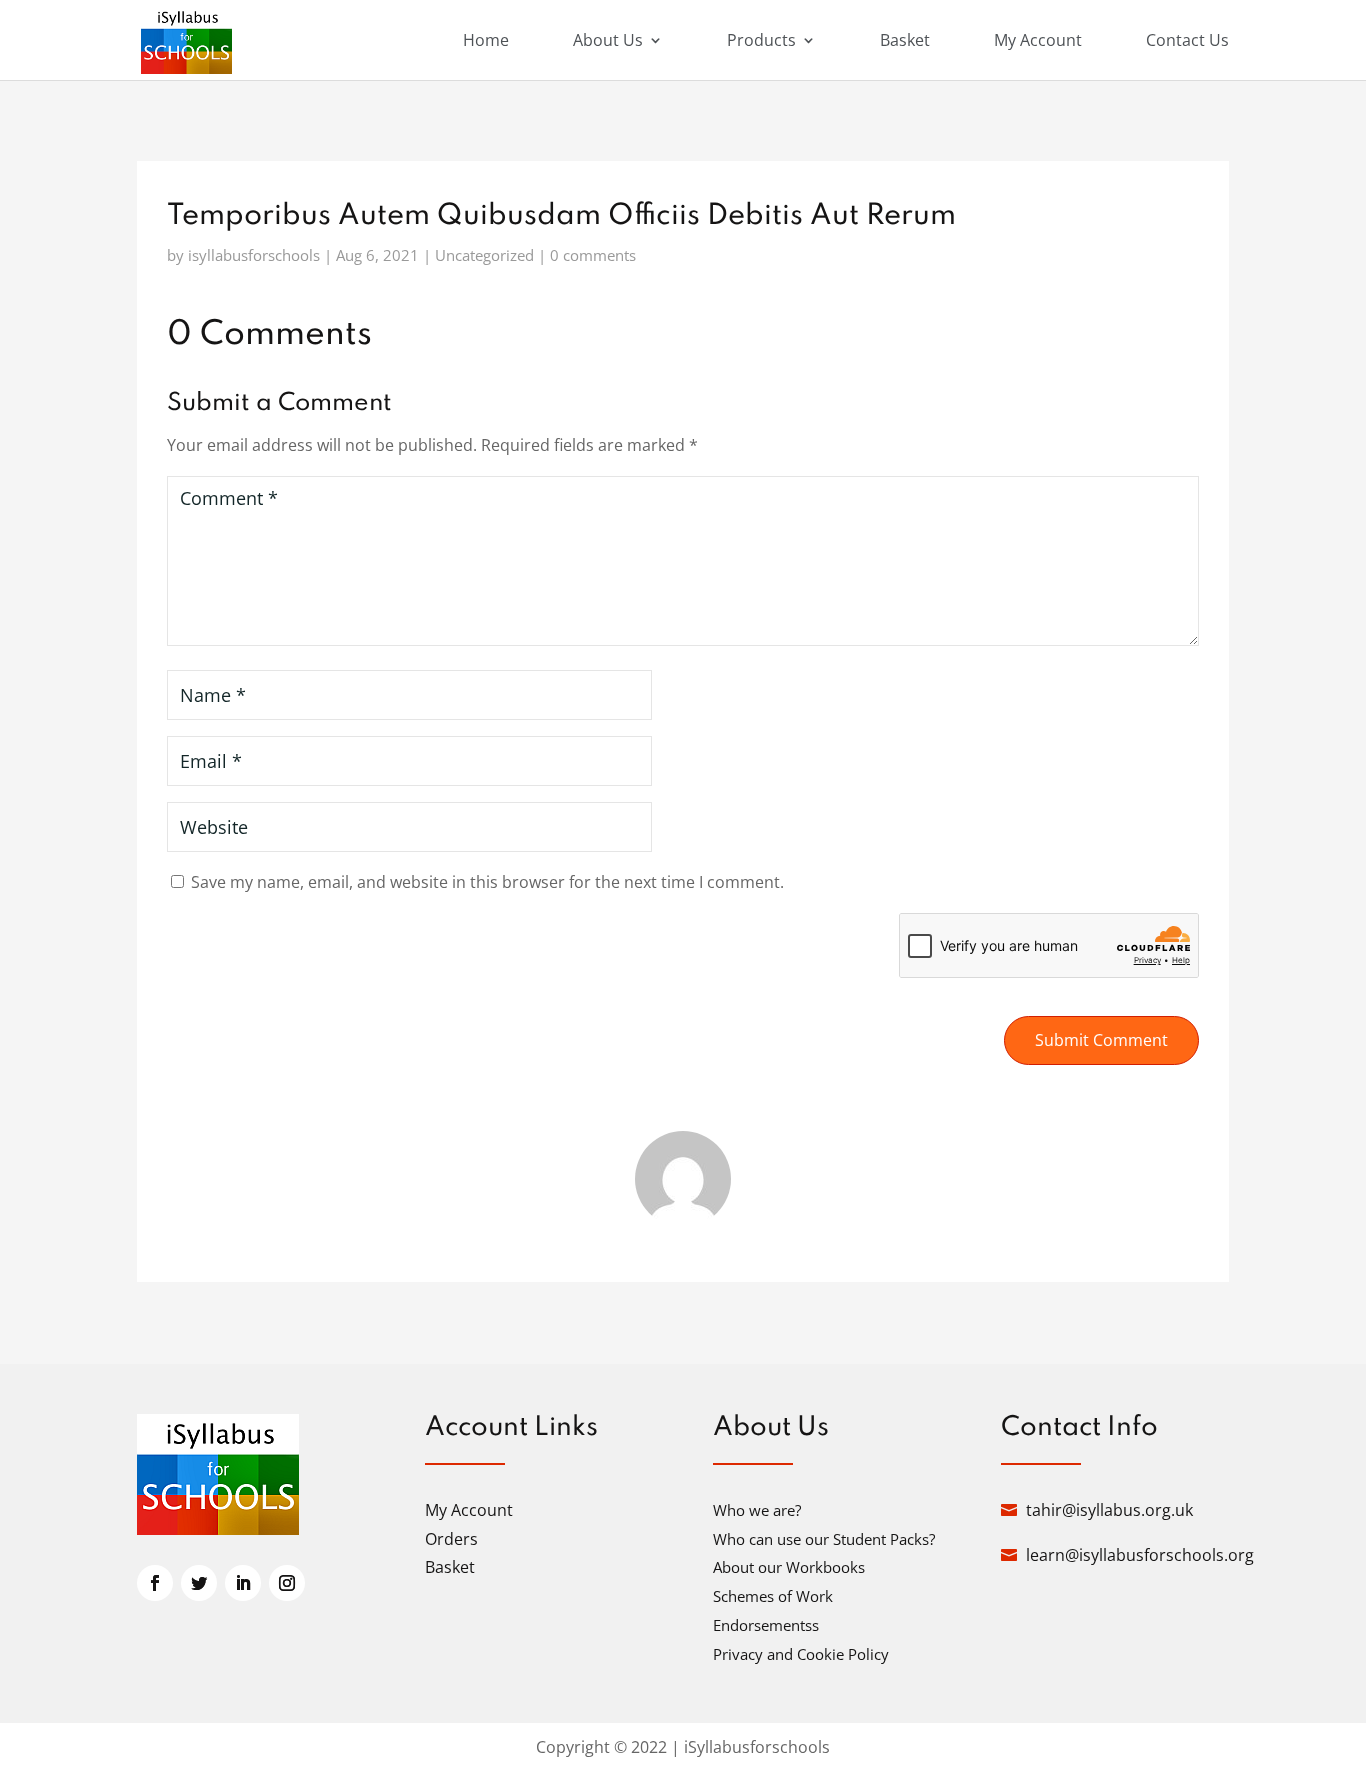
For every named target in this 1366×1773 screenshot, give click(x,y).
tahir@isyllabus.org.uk (1109, 1510)
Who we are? (757, 1510)
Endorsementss (766, 1625)
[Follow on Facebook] (155, 1583)
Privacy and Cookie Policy (801, 1654)
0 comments (593, 255)
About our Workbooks (789, 1567)
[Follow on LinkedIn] (243, 1583)
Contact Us (1187, 42)
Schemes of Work (773, 1596)
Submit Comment (1101, 1040)
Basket (905, 42)
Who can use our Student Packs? (824, 1539)
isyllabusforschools (254, 255)
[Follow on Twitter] (199, 1583)
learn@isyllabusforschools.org (1140, 1555)
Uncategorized (484, 255)
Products (761, 42)
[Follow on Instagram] (287, 1583)
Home (486, 42)
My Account (1038, 42)
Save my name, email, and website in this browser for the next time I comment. (487, 882)
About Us (608, 42)
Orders (451, 1539)
